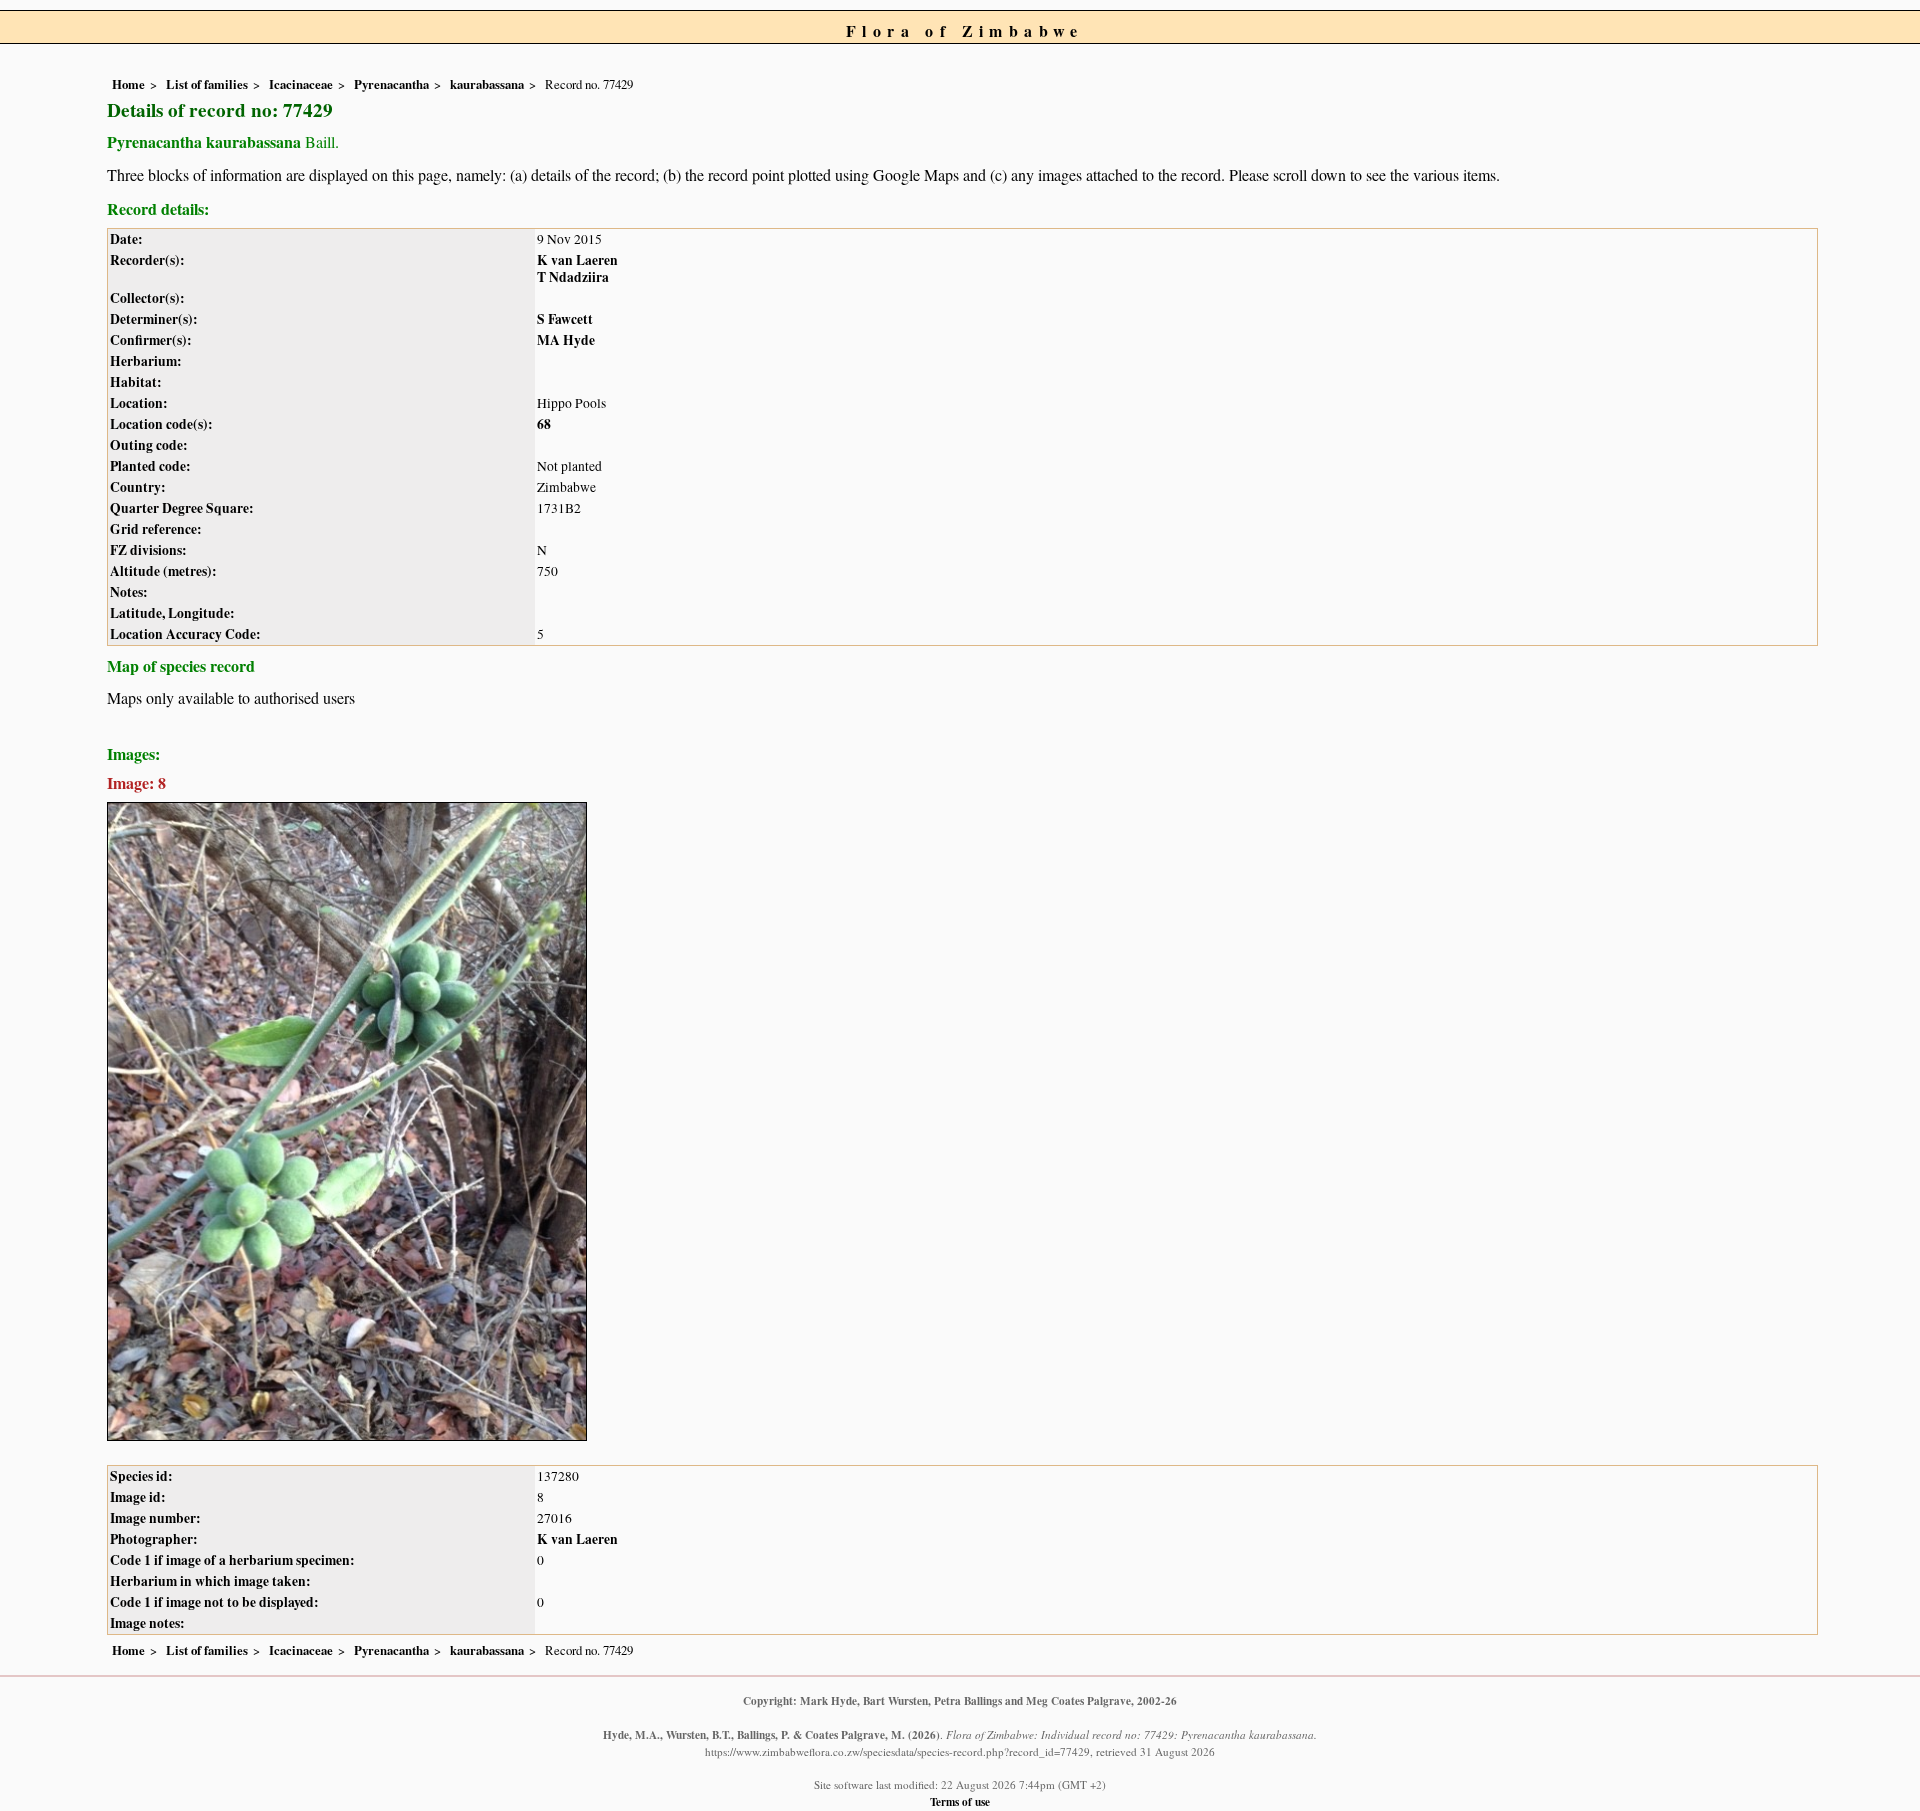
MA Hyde (566, 340)
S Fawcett (565, 319)
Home (128, 84)
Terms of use (960, 1801)
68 (544, 424)
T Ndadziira (573, 277)
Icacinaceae (301, 84)
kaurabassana (487, 84)
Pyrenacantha (391, 84)
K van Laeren (577, 260)
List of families (207, 84)
